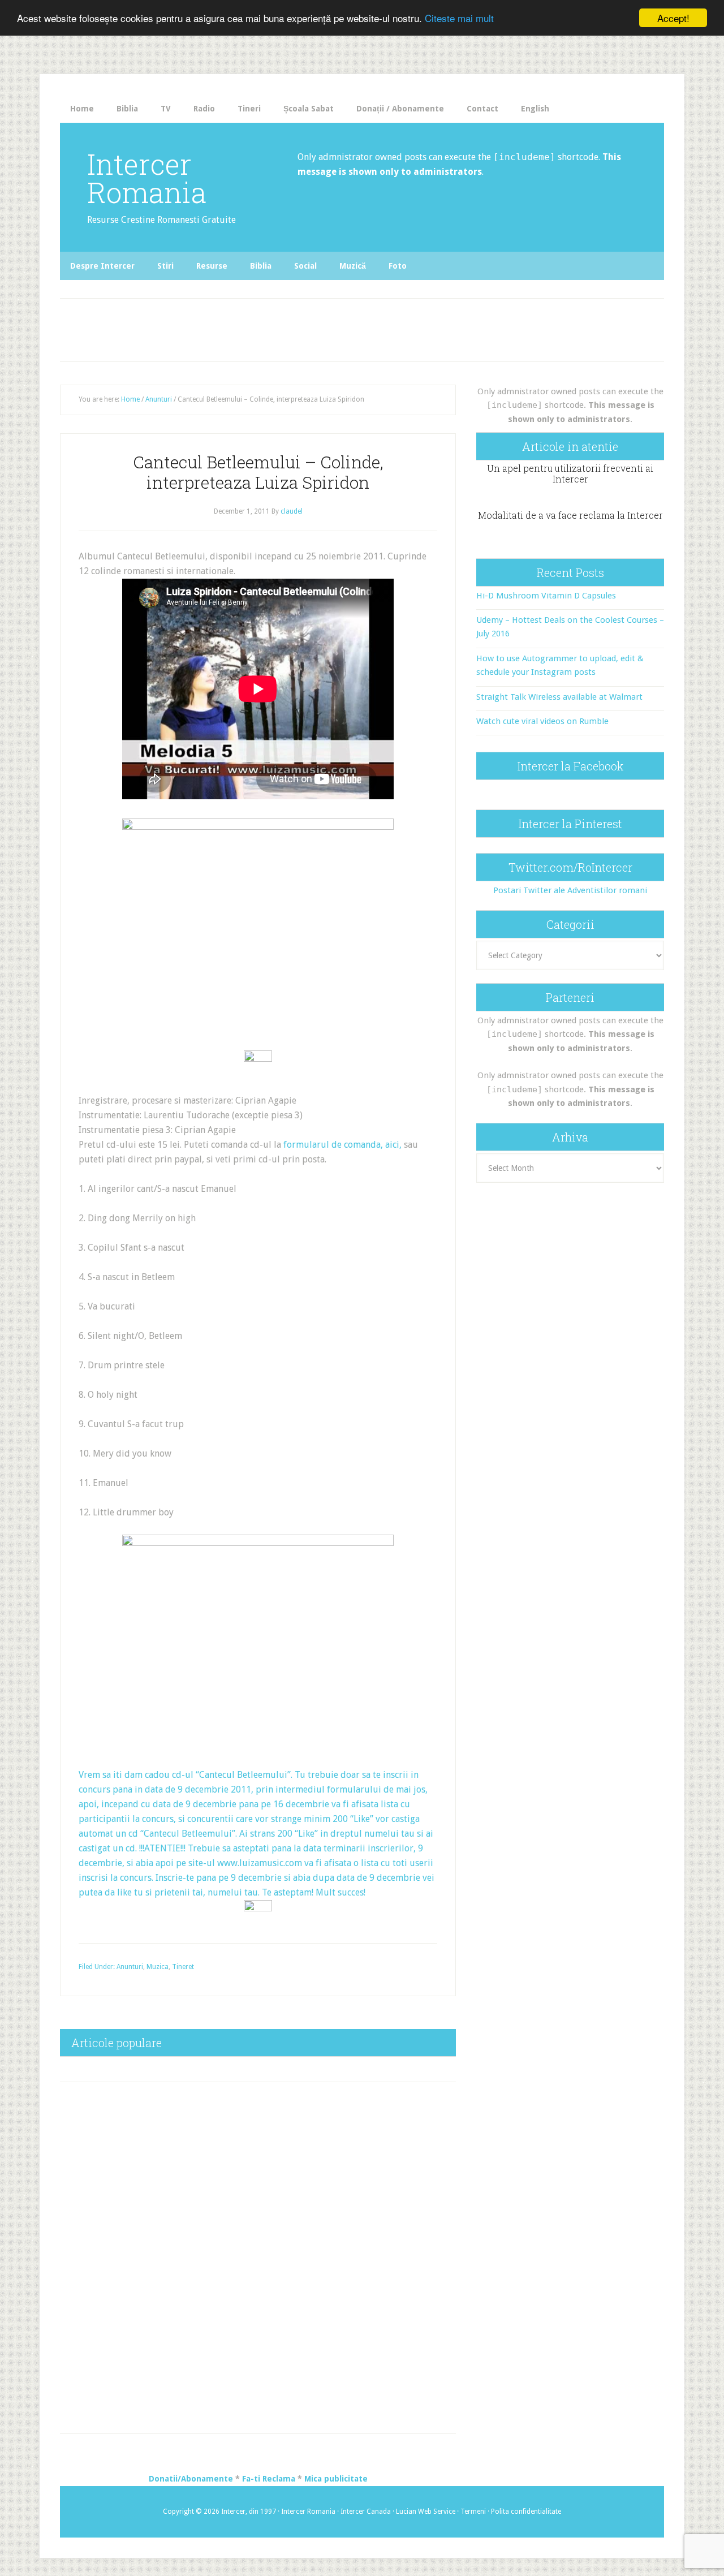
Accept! (673, 18)
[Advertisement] (295, 327)
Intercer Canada (366, 2512)
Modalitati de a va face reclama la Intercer (570, 515)
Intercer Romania (147, 178)
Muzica (158, 1967)
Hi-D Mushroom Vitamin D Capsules (546, 596)
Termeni (473, 2512)
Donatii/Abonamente (191, 2479)
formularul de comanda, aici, (342, 1145)
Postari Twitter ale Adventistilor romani (570, 890)
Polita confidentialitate (526, 2512)
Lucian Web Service (426, 2512)
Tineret (183, 1967)
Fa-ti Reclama (269, 2479)
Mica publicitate (336, 2479)
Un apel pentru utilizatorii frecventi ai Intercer (570, 473)
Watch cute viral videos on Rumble (542, 721)
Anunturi (130, 1967)
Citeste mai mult (459, 18)
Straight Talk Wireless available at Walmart (559, 697)
